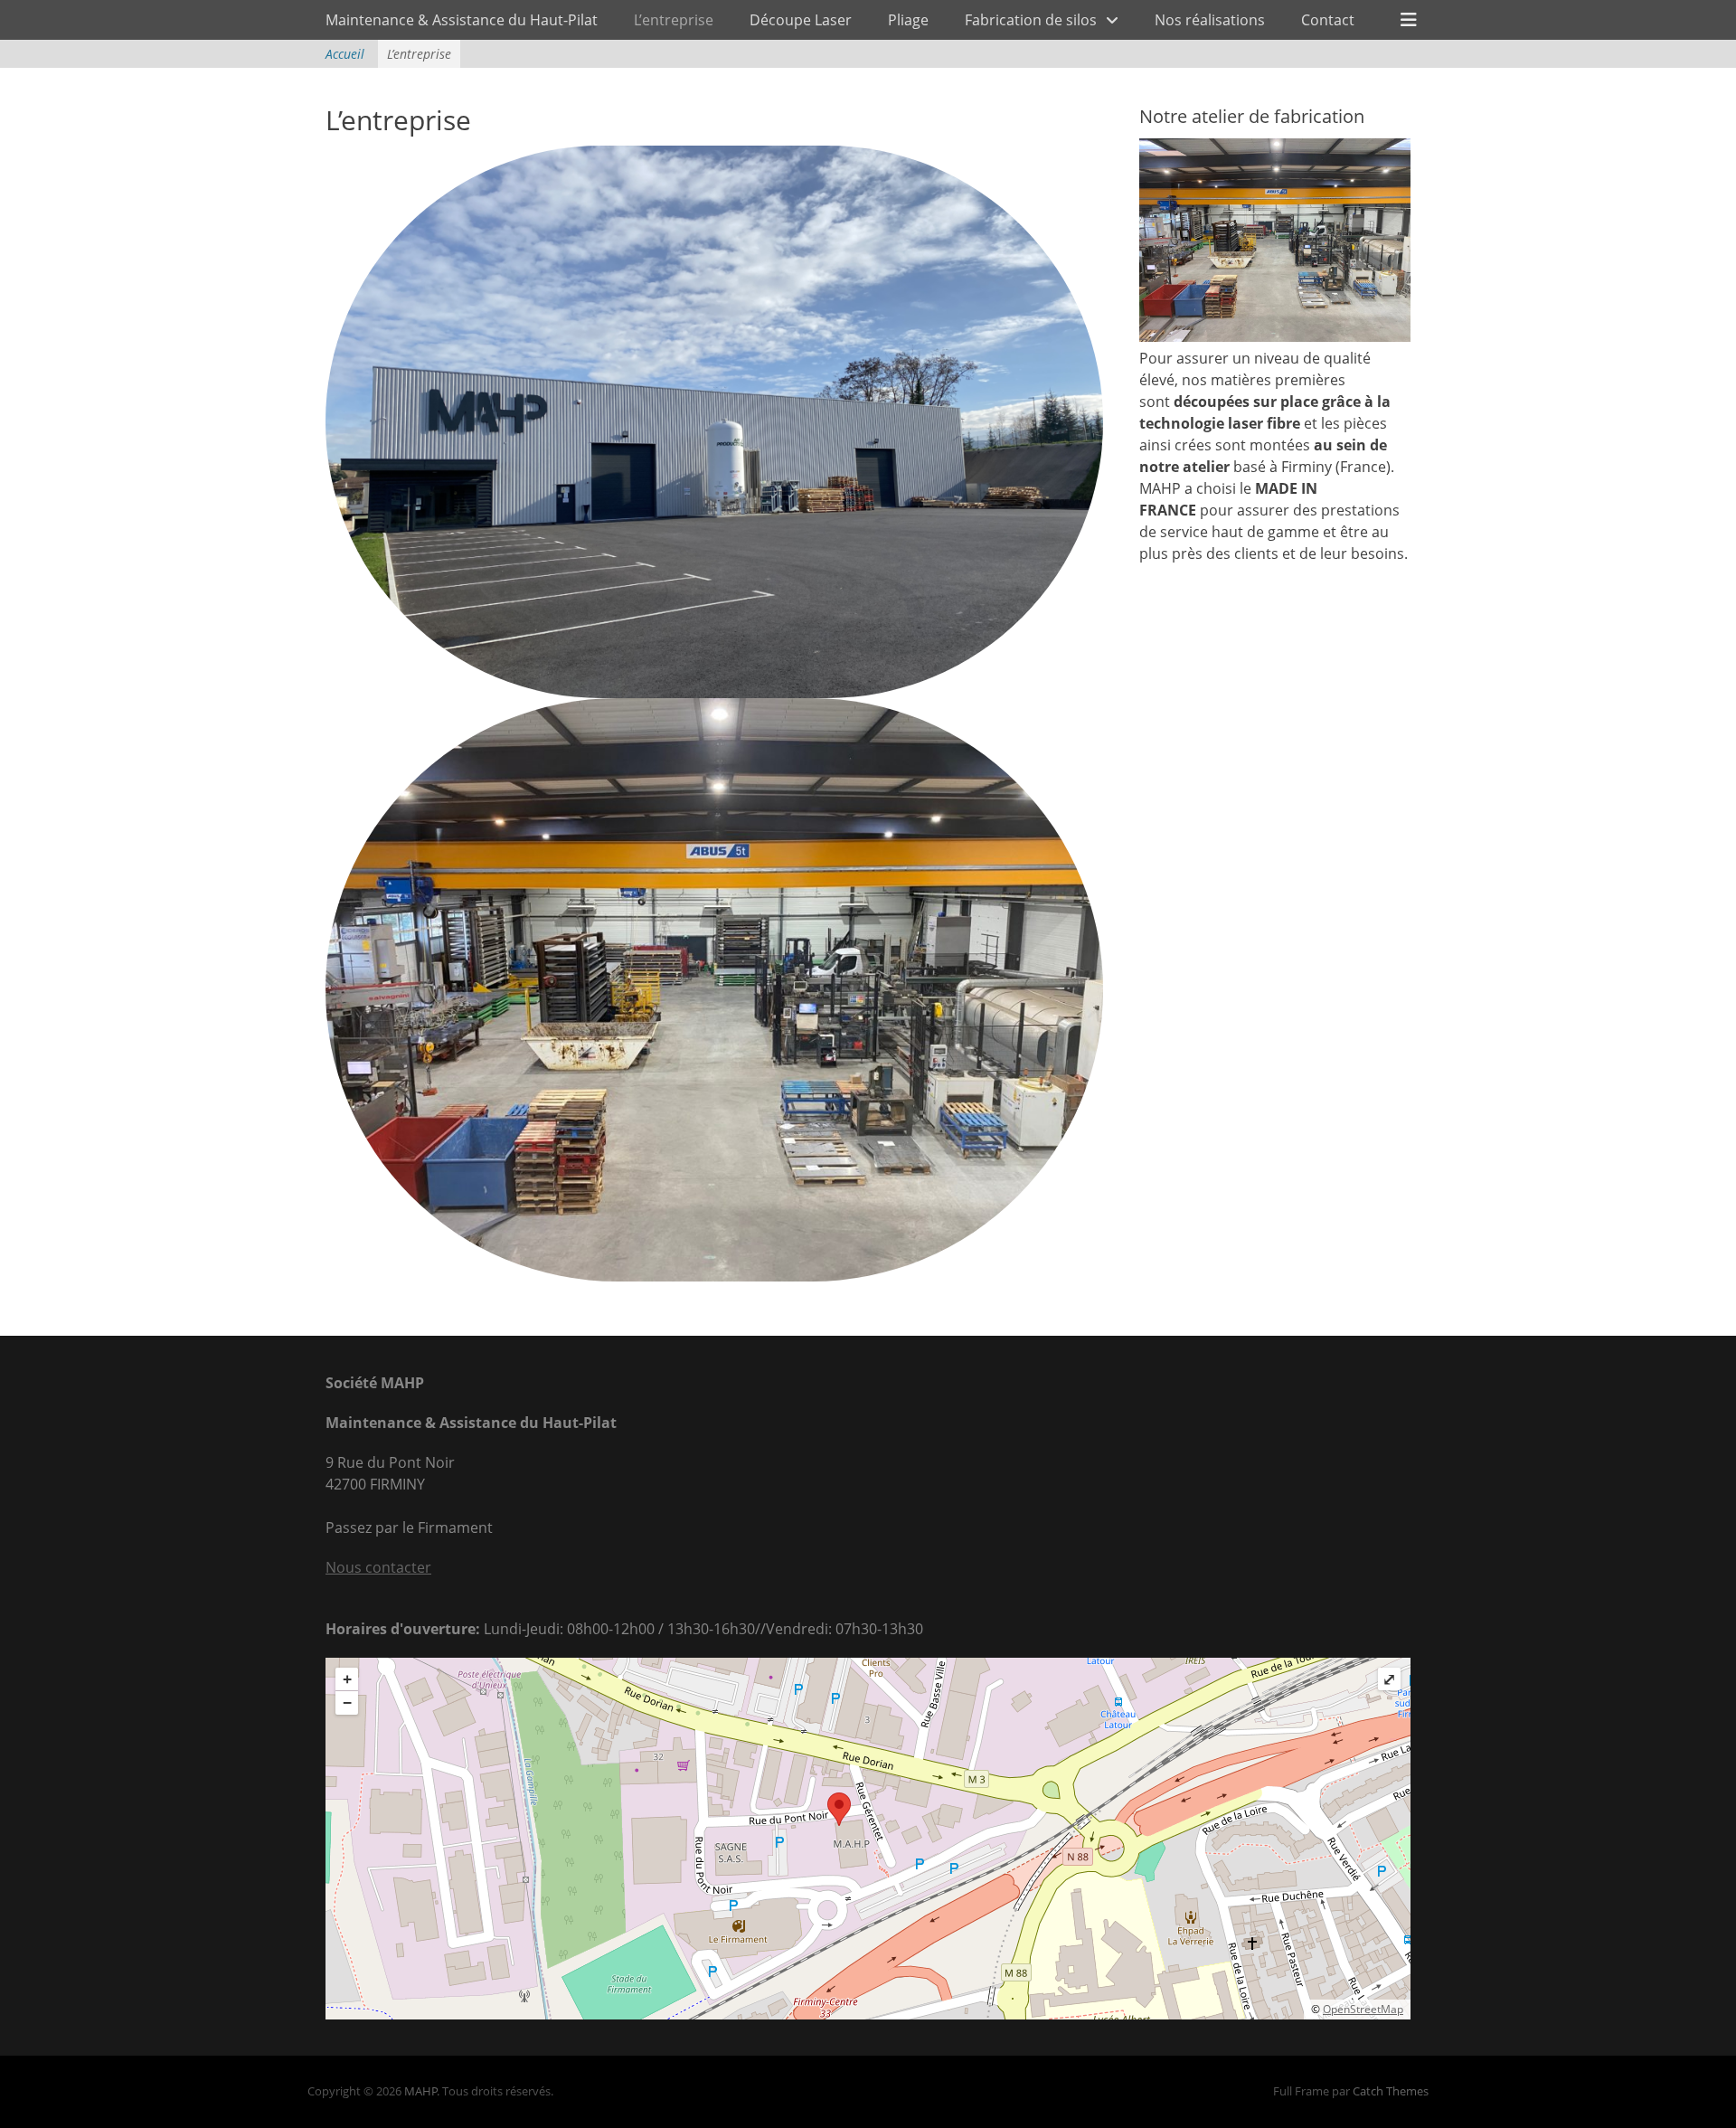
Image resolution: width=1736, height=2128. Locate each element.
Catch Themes (1391, 2091)
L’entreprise (674, 20)
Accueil (345, 54)
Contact (1328, 20)
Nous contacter (378, 1567)
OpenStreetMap (1363, 2009)
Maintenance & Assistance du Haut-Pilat (462, 20)
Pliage (908, 20)
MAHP (421, 2091)
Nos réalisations (1210, 20)
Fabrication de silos (1031, 20)
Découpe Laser (801, 20)
